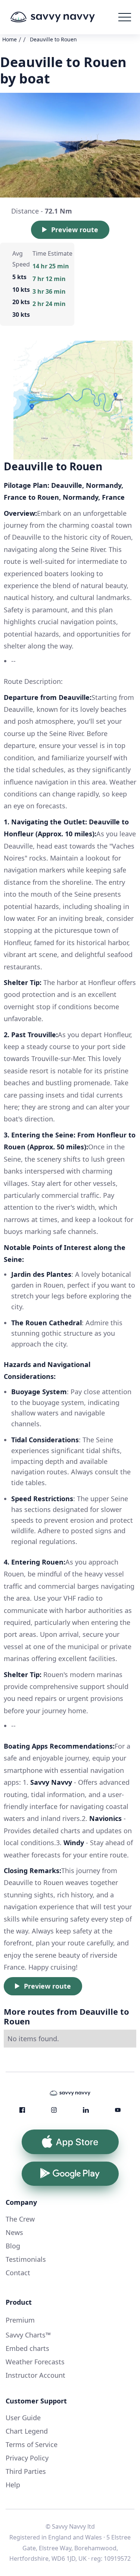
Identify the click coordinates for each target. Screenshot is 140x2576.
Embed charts (27, 2348)
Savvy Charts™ (28, 2335)
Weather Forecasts (35, 2362)
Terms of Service (32, 2444)
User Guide (23, 2418)
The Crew (20, 2219)
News (14, 2232)
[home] (64, 17)
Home (10, 39)
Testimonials (26, 2259)
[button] (125, 17)
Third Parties (26, 2471)
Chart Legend (27, 2431)
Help (13, 2485)
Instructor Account (35, 2375)
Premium (20, 2320)
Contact (18, 2273)
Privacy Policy (27, 2458)
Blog (13, 2246)
